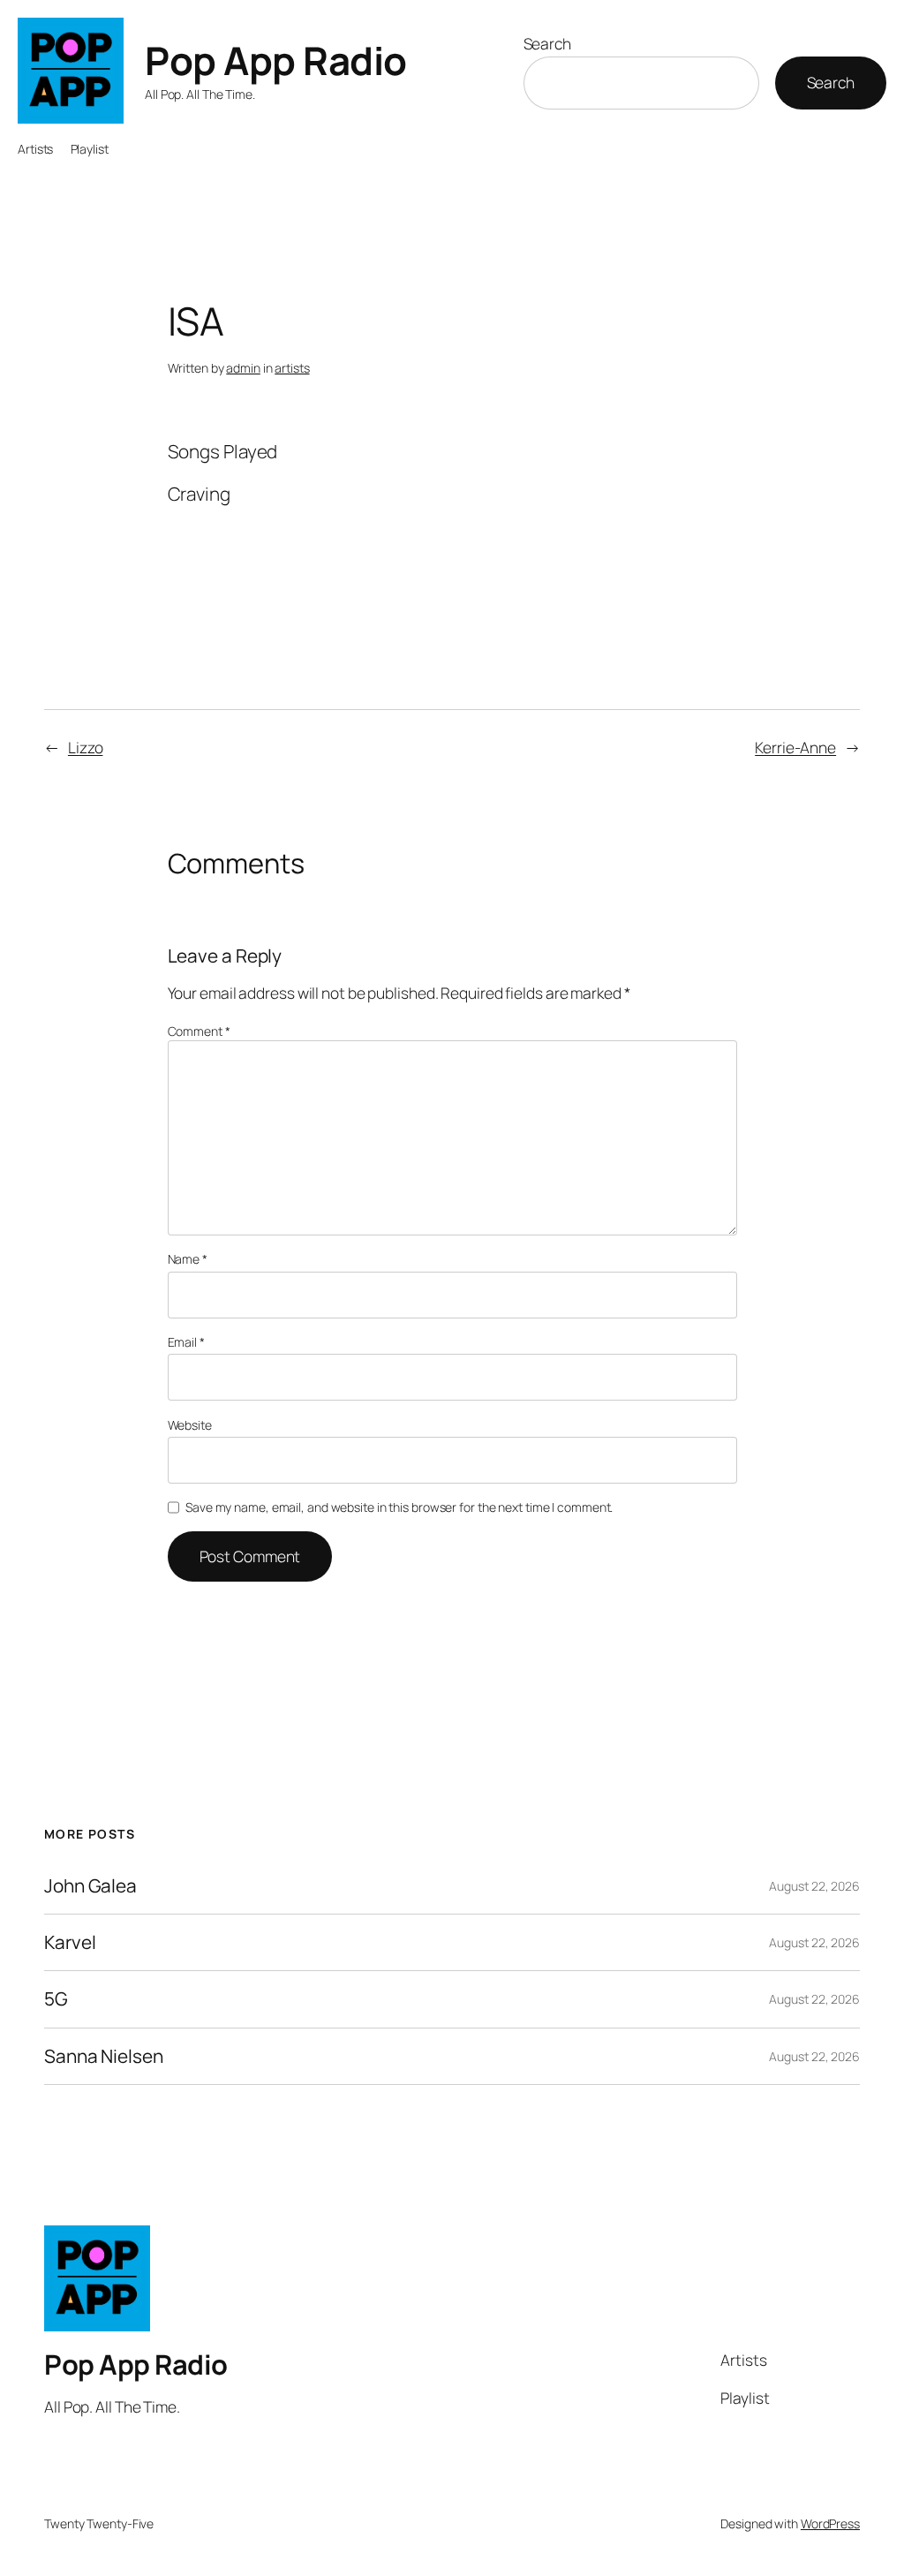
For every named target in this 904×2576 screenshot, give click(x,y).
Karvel (70, 1942)
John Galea (90, 1886)
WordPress (830, 2523)
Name (188, 1259)
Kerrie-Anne (795, 747)
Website (190, 1425)
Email (186, 1342)
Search (547, 43)
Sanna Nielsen (104, 2056)
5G (56, 1999)
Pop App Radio (276, 60)
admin (243, 368)
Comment (199, 1031)
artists (292, 368)
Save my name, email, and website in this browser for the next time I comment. (399, 1507)
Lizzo (86, 747)
